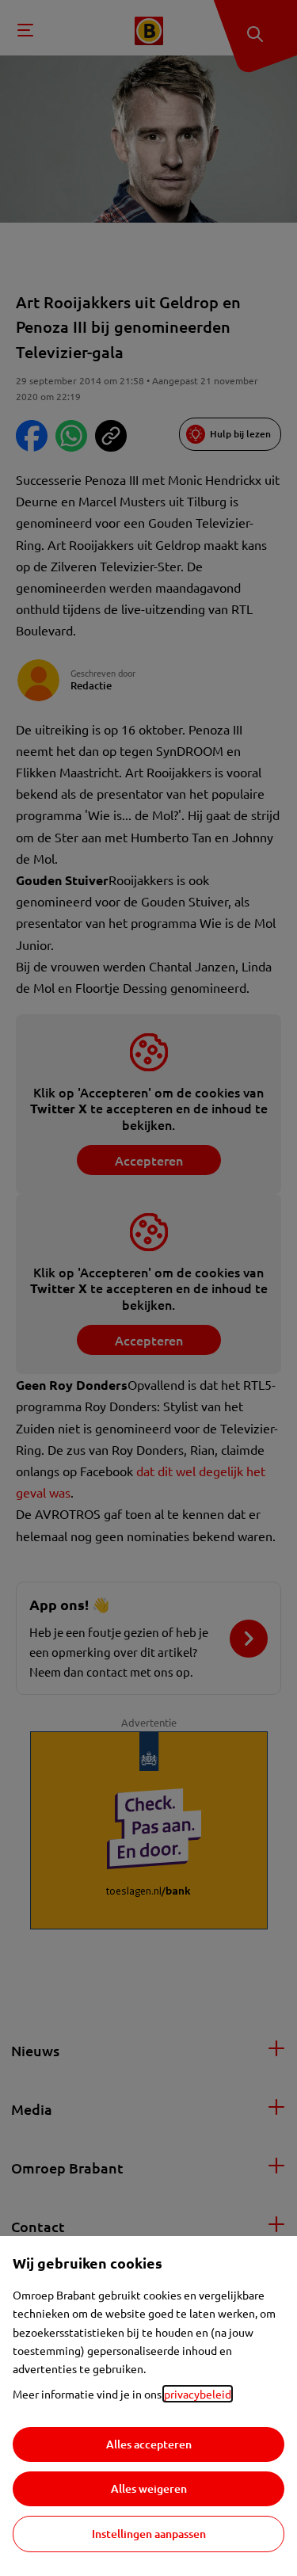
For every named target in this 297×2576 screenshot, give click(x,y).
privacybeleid (198, 2394)
